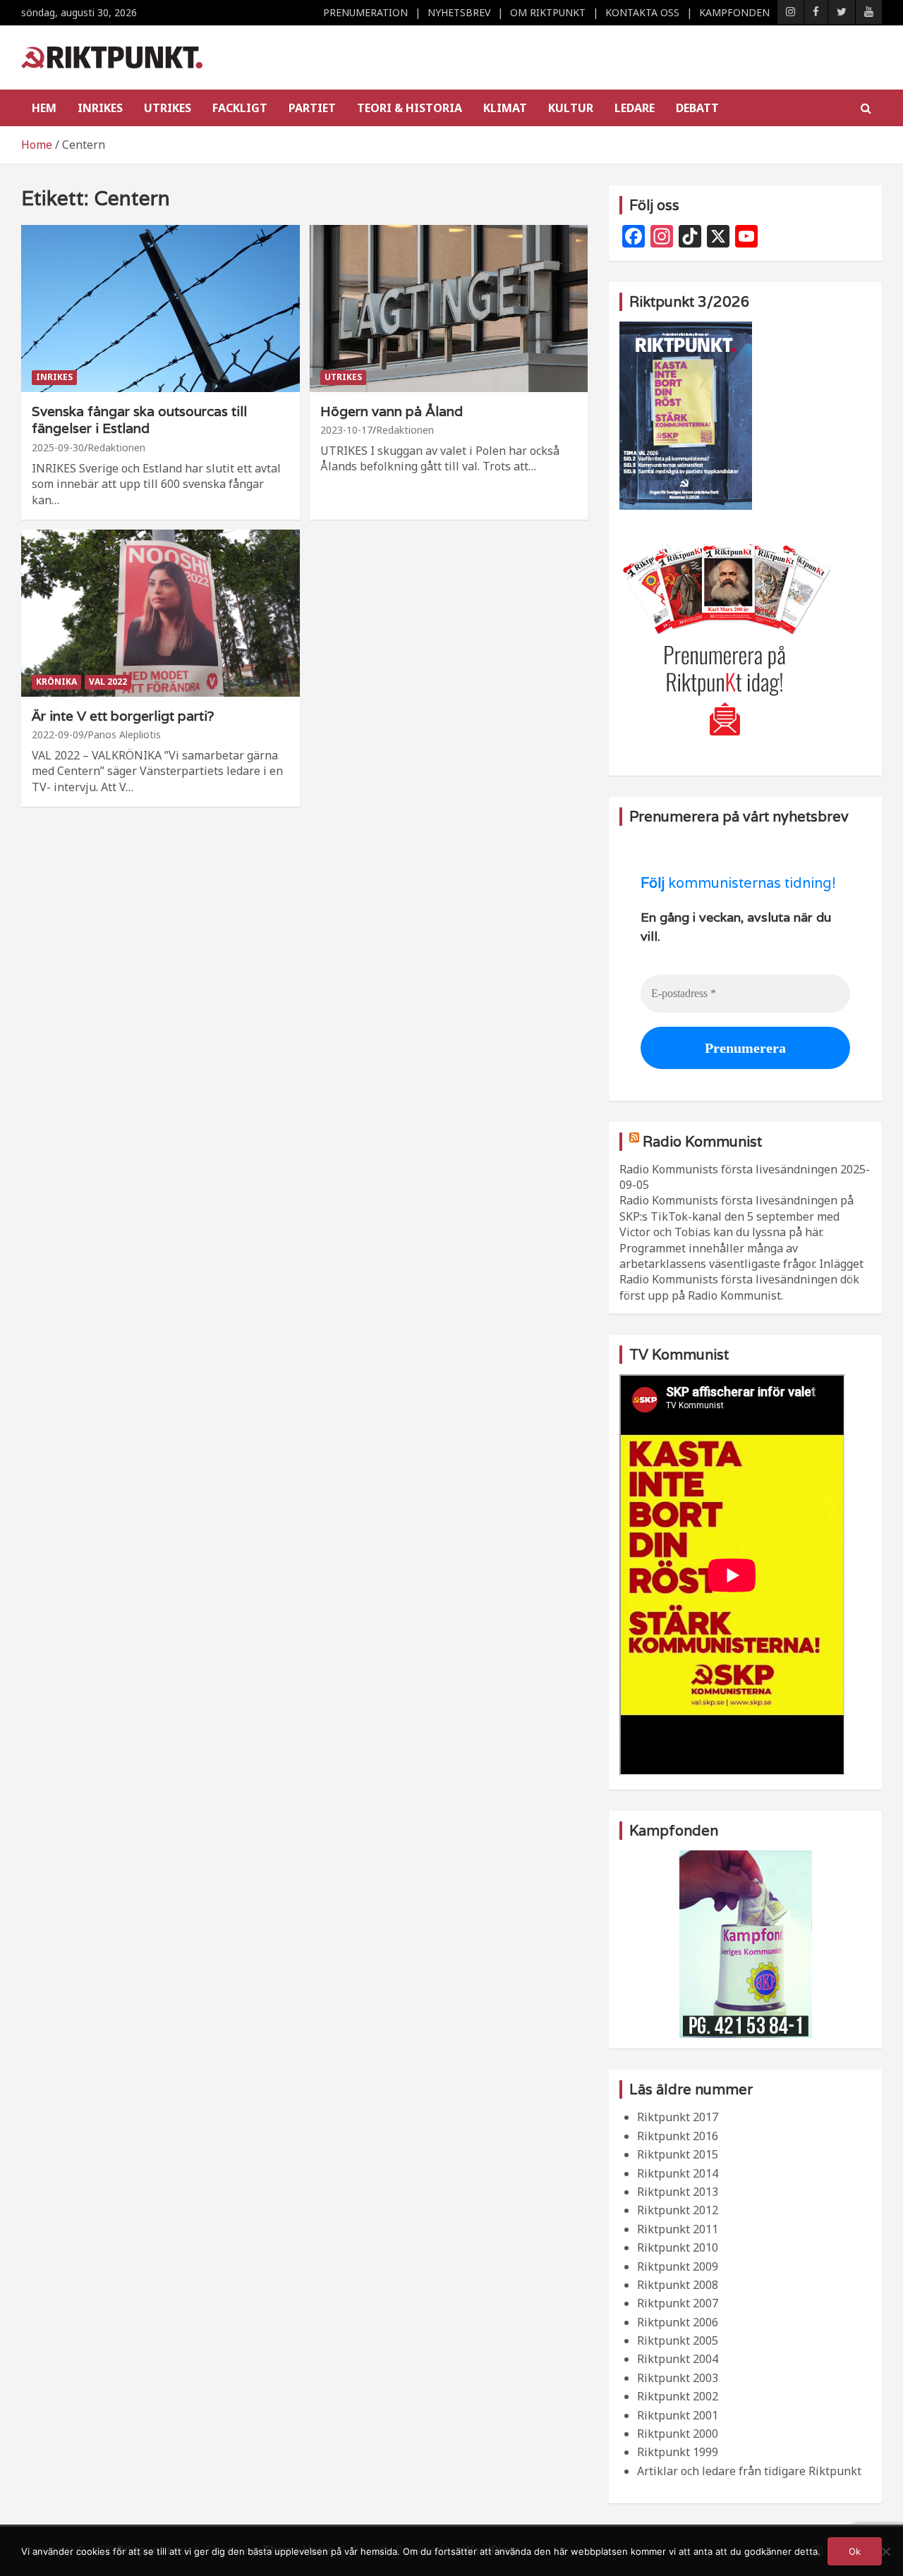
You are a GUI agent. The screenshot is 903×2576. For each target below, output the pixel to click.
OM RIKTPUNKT (548, 12)
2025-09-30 (58, 447)
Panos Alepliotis (124, 734)
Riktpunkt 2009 (678, 2266)
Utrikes (168, 108)
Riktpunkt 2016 (678, 2136)
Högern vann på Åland (392, 411)
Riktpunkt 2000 (678, 2434)
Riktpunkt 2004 (678, 2359)
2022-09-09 (58, 734)
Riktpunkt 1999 (678, 2452)
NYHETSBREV (459, 12)
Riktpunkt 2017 (678, 2117)
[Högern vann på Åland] (448, 308)
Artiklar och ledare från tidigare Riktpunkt (749, 2471)
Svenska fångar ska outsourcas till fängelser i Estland (139, 420)
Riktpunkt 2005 (678, 2340)
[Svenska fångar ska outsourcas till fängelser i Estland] (160, 308)
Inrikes (100, 108)
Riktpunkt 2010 (678, 2247)
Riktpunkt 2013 (678, 2192)
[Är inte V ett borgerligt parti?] (160, 613)
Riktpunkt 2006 (678, 2322)
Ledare (635, 108)
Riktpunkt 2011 (678, 2229)
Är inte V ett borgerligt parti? (123, 716)
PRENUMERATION (365, 12)
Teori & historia (410, 108)
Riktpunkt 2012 (678, 2210)
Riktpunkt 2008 (678, 2285)
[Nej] (885, 2551)
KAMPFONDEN (734, 12)
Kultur (571, 108)
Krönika (56, 682)
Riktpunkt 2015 (678, 2154)
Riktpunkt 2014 (678, 2173)
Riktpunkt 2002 (678, 2396)
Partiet (312, 108)
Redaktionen (116, 447)
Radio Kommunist (702, 1142)
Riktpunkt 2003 (678, 2378)
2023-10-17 (346, 430)
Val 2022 (108, 682)
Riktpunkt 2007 (678, 2303)
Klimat (505, 108)
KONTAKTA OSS (642, 12)
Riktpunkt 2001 (678, 2415)
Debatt (697, 108)
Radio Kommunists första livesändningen (728, 1169)
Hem (44, 108)
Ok (855, 2551)
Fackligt (240, 108)
